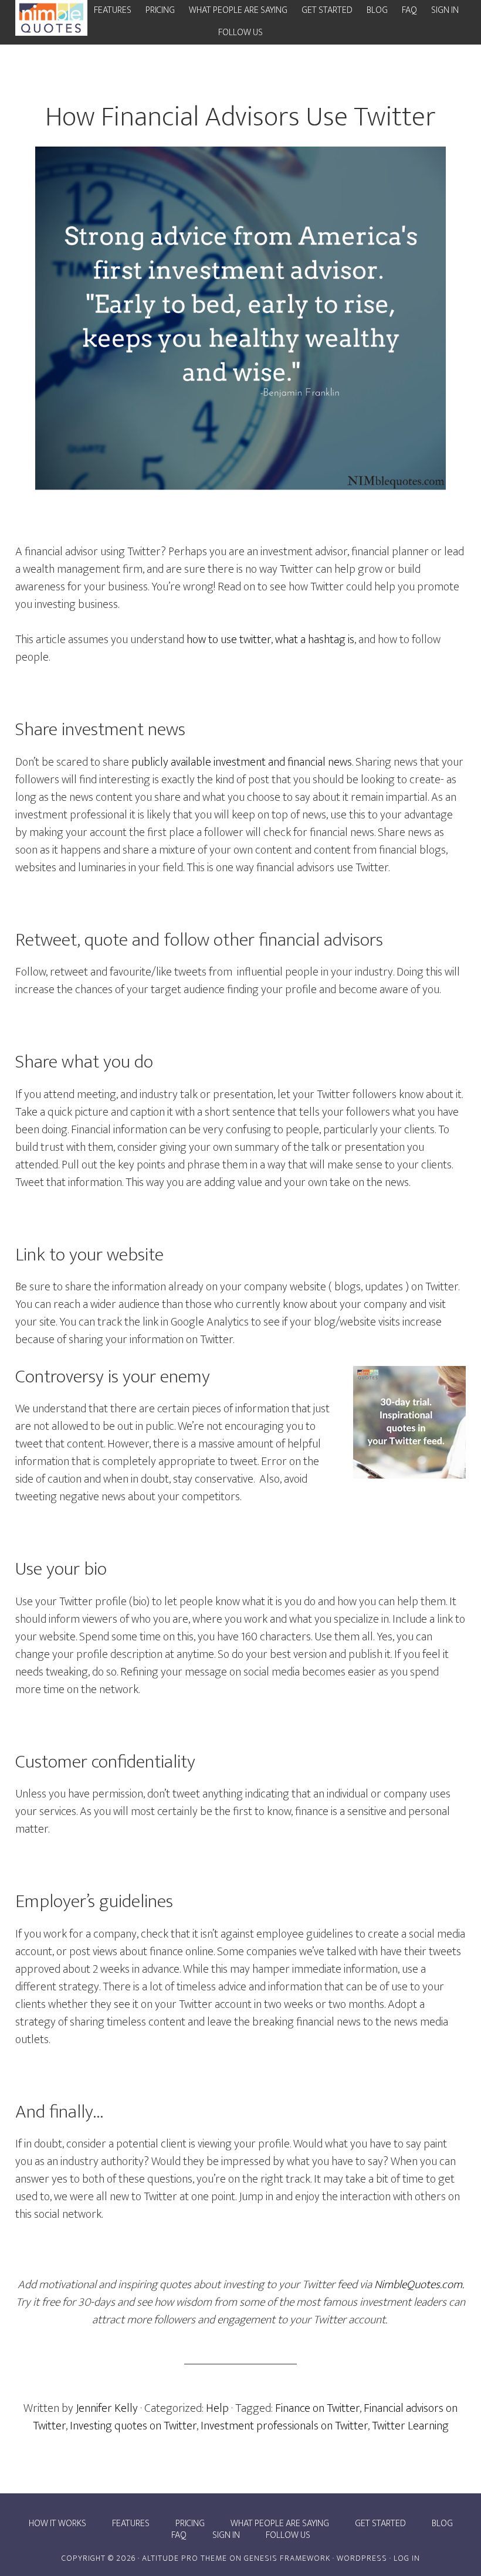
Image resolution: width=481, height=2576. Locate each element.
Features (131, 2524)
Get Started (380, 2524)
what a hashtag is (315, 640)
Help (217, 2408)
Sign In (226, 2536)
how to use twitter (229, 640)
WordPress (362, 2558)
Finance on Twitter (317, 2408)
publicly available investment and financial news (242, 762)
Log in (407, 2558)
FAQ (179, 2536)
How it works (57, 2524)
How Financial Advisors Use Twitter (240, 117)
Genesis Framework (287, 2558)
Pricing (190, 2524)
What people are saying (280, 2524)
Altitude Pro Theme (184, 2558)
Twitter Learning (410, 2426)
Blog (442, 2524)
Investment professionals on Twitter (284, 2426)
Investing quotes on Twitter (133, 2426)
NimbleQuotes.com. (419, 2285)
